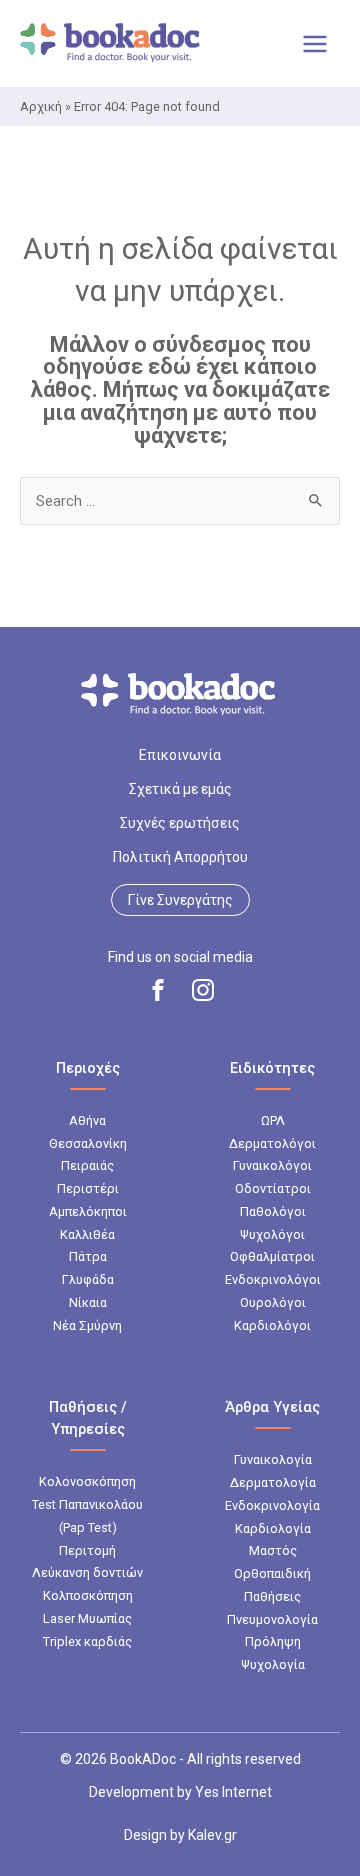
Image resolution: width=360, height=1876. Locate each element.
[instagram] (203, 990)
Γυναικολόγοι (272, 1165)
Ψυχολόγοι (272, 1234)
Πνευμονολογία (272, 1619)
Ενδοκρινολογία (272, 1505)
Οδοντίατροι (273, 1188)
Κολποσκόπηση (88, 1595)
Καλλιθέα (87, 1234)
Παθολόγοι (273, 1211)
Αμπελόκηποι (88, 1211)
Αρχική (41, 106)
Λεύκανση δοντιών (87, 1572)
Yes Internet (233, 1792)
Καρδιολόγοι (272, 1325)
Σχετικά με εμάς (180, 789)
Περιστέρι (88, 1188)
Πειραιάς (87, 1165)
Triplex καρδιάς (87, 1641)
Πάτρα (88, 1256)
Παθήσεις (272, 1596)
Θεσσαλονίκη (88, 1143)
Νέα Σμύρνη (87, 1325)
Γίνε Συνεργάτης (180, 900)
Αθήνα (87, 1120)
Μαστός (273, 1550)
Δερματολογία (273, 1482)
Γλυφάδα (88, 1279)
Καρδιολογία (273, 1528)
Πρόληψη (273, 1641)
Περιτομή (87, 1550)
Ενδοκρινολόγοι (273, 1279)
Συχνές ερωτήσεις (180, 823)
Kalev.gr (212, 1835)
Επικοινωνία (180, 755)
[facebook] (158, 990)
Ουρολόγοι (273, 1302)
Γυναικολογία (273, 1459)
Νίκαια (88, 1302)
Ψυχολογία (273, 1664)
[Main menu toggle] (315, 44)
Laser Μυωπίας (87, 1618)
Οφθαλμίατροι (272, 1256)
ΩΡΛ (273, 1120)
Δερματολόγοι (272, 1143)
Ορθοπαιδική (272, 1573)
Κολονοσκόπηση (87, 1481)
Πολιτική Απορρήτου (180, 857)
